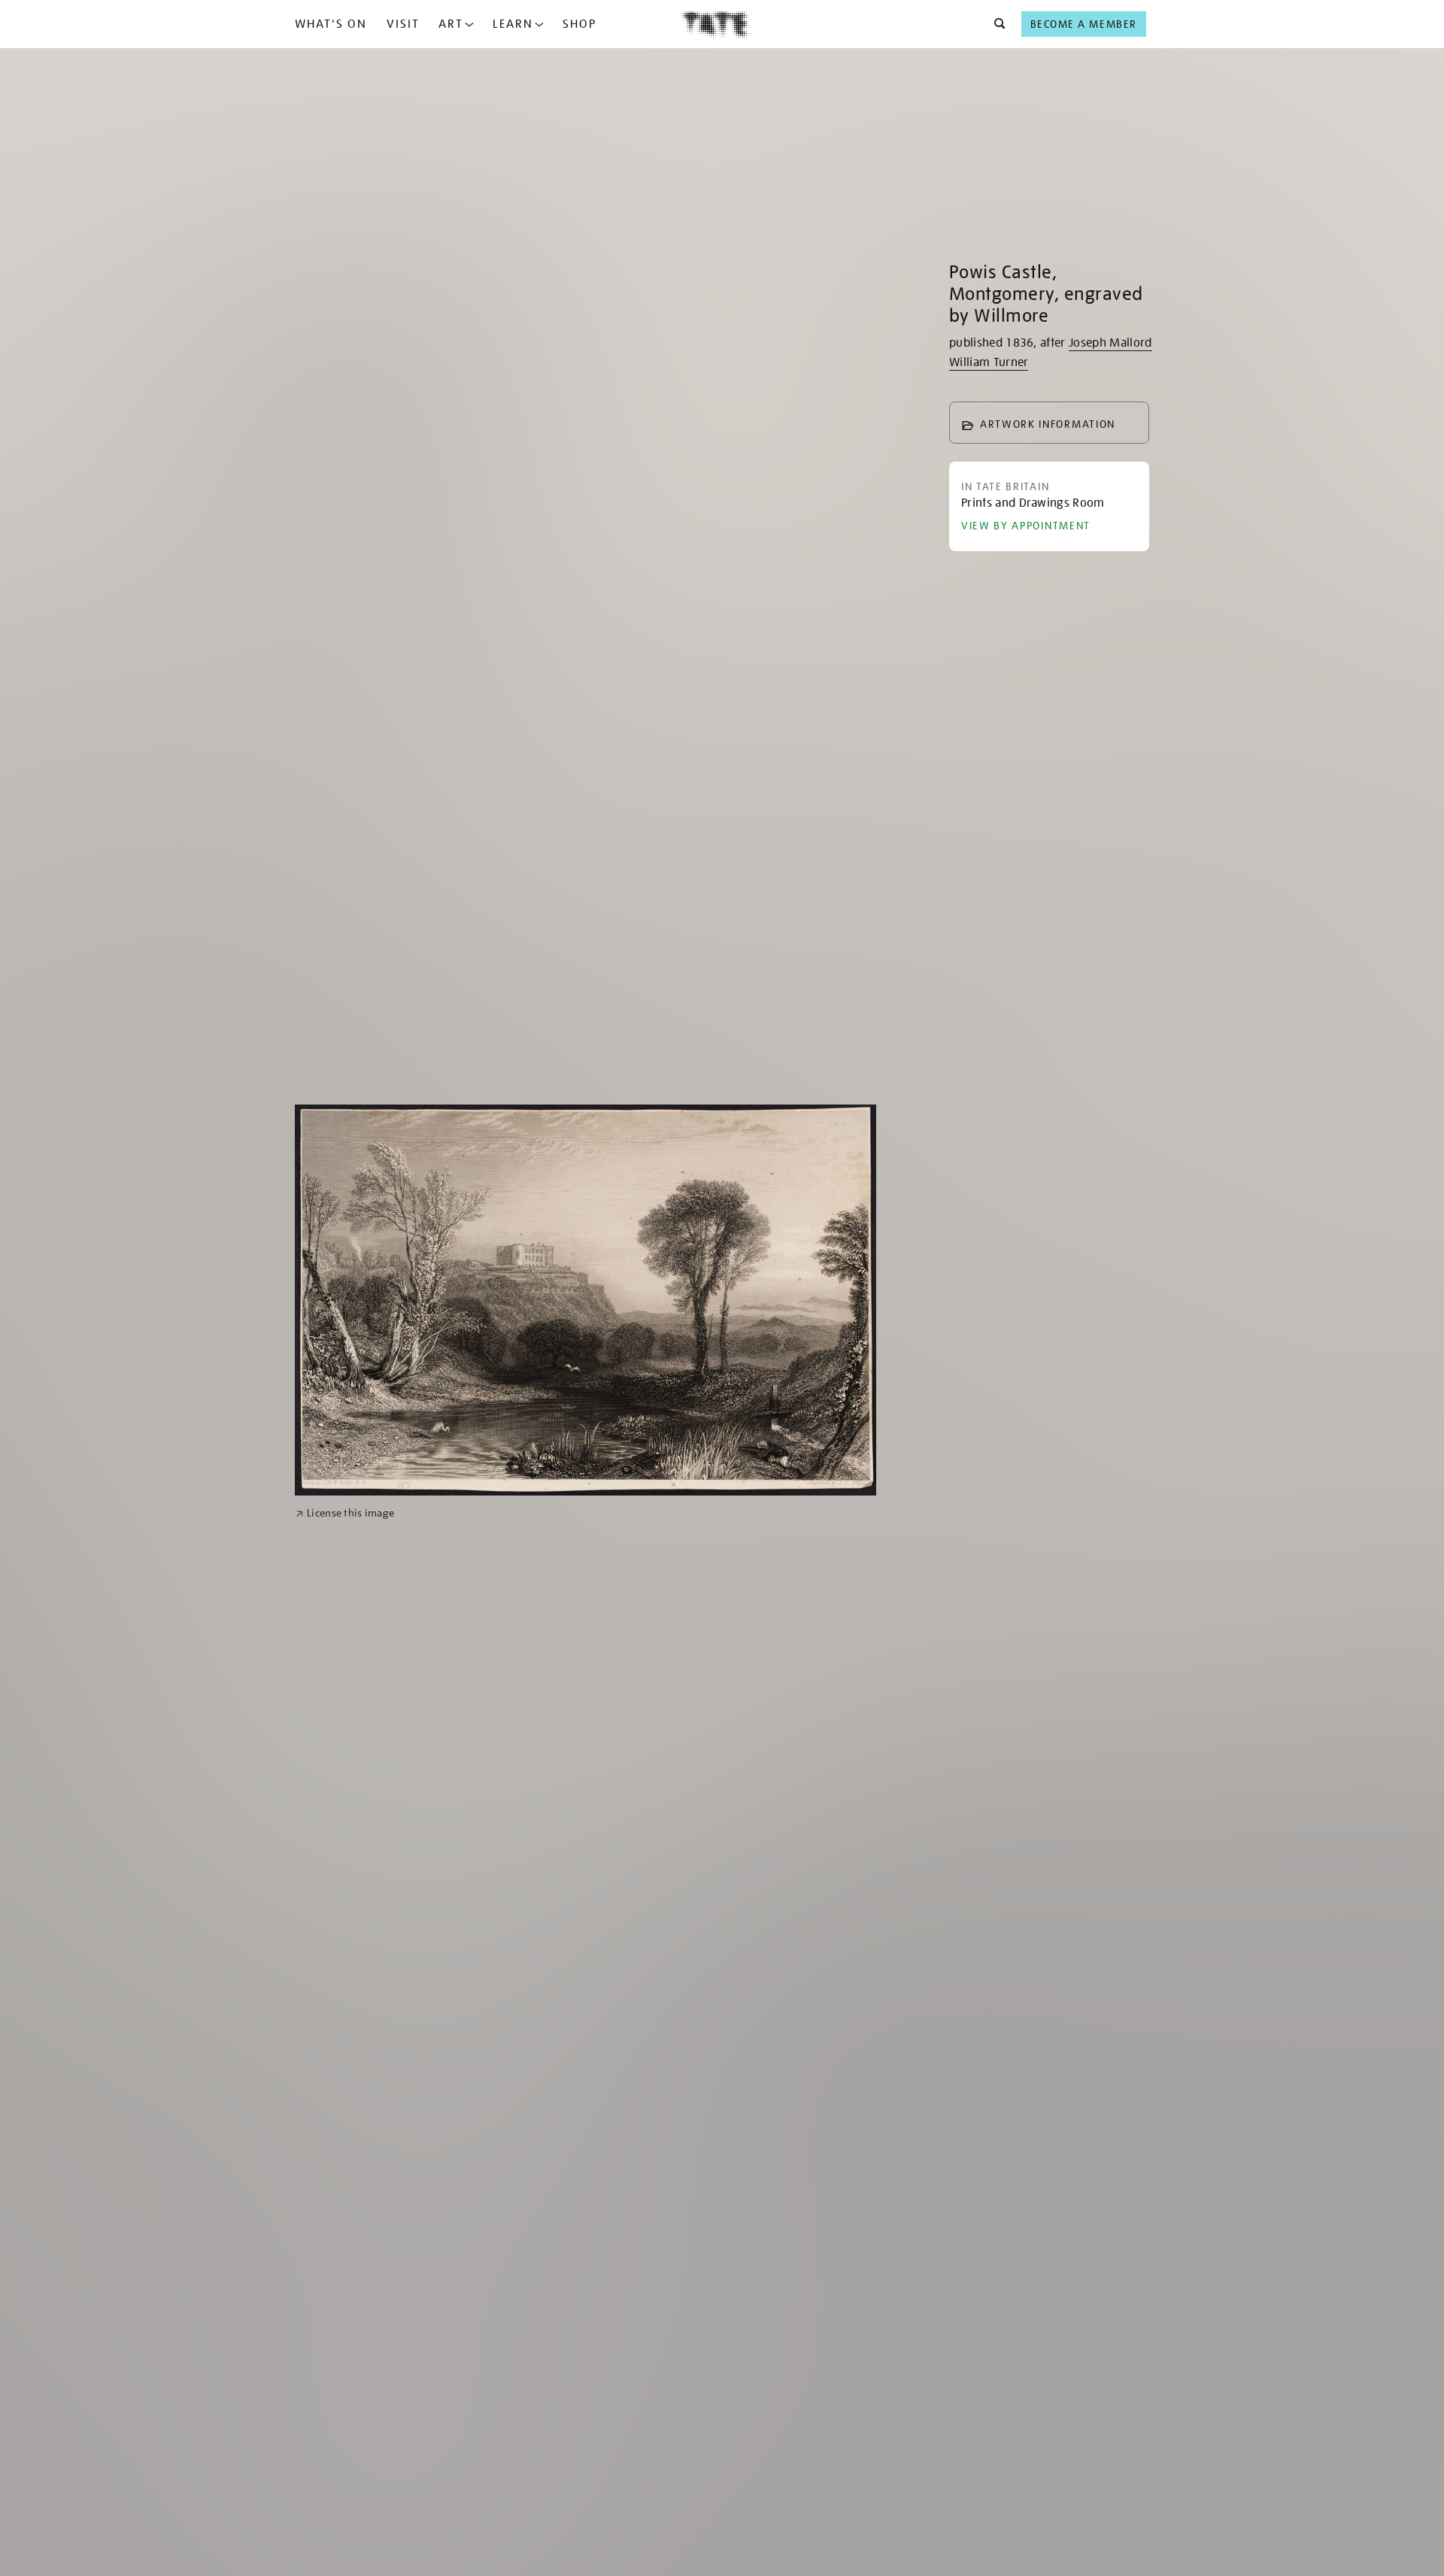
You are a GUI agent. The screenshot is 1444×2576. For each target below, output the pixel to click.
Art (451, 24)
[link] (345, 1513)
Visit (403, 24)
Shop (579, 24)
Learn (513, 24)
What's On (331, 24)
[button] (995, 24)
